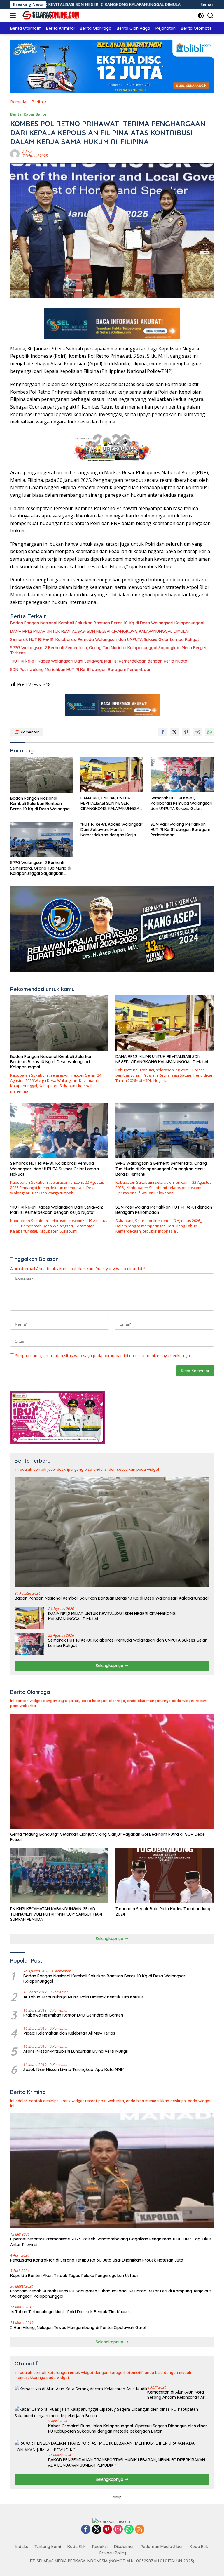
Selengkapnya (110, 1666)
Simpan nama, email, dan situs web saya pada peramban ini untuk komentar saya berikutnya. (103, 1356)
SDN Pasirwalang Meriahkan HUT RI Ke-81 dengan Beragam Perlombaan (81, 670)
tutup (117, 2497)
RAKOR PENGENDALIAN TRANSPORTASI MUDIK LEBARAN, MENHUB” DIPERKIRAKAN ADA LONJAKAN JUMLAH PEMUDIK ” (127, 2462)
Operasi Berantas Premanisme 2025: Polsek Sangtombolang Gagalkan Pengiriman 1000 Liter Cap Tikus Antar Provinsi (111, 2242)
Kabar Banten (36, 114)
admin (27, 152)
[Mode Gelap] (201, 16)
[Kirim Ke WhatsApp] (209, 732)
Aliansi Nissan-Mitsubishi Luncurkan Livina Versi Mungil (76, 2051)
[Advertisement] (112, 2535)
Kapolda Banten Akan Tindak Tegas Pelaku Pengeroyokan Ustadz (74, 2276)
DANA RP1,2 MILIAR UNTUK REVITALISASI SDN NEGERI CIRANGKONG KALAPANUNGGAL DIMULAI (99, 631)
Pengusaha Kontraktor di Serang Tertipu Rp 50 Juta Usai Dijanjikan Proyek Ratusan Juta (97, 2260)
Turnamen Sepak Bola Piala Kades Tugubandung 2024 (163, 1911)
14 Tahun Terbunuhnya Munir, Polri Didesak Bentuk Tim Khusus (84, 1997)
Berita (16, 114)
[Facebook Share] (163, 732)
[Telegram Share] (198, 732)
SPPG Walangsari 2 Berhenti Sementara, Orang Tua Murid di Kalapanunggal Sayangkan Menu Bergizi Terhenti (108, 650)
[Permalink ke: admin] (15, 153)
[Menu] (14, 15)
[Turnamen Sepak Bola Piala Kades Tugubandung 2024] (165, 1876)
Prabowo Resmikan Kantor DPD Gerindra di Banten (73, 2015)
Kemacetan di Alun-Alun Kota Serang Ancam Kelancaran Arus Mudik (178, 2395)
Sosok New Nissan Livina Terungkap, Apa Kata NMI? (74, 2069)
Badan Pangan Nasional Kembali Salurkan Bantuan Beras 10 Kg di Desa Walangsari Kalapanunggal (107, 623)
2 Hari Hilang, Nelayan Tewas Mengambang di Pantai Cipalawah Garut (78, 2328)
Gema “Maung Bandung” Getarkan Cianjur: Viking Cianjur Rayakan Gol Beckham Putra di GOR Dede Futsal (107, 1837)
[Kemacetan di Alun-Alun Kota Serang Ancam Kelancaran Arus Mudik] (81, 2389)
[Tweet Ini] (174, 732)
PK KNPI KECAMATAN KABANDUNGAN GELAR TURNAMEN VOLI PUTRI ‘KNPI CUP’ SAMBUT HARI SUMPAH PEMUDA (56, 1914)
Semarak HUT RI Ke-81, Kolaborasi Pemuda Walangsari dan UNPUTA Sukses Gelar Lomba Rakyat (105, 639)
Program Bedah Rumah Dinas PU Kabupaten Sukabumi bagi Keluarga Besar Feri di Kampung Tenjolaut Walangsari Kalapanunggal (111, 2294)
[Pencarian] (210, 16)
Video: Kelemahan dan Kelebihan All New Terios (69, 2033)
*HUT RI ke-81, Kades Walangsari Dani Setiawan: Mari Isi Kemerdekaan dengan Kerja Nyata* (99, 661)
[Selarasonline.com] (49, 15)
